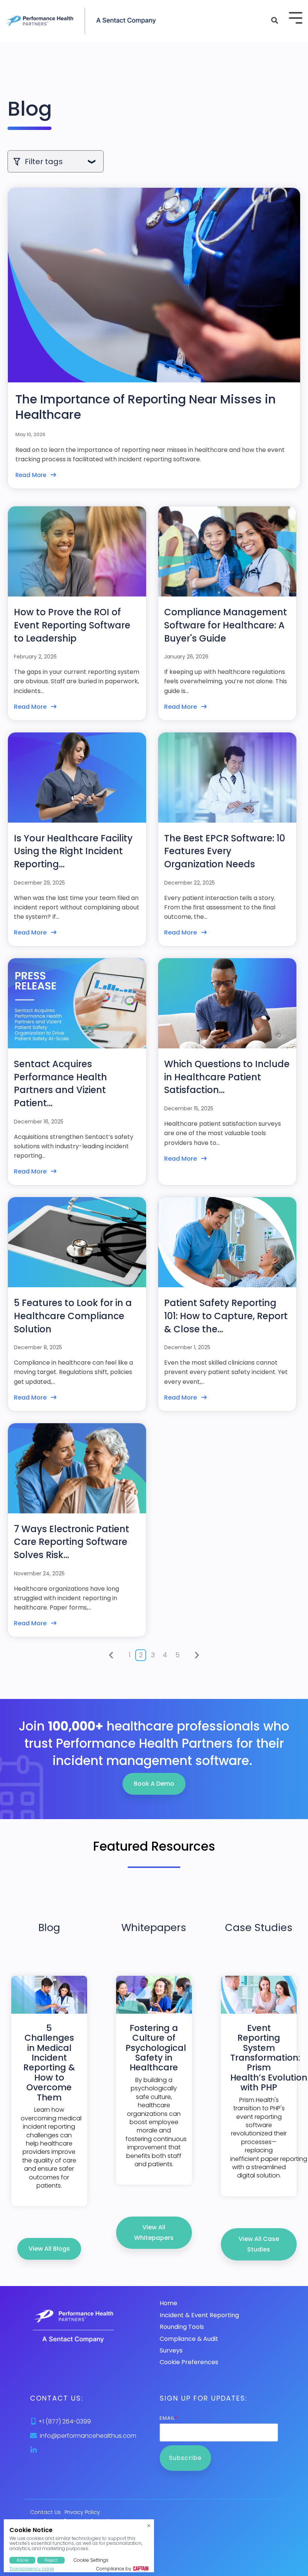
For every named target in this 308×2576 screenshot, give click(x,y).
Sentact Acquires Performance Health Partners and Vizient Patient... (60, 1083)
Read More (31, 475)
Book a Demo (154, 1784)
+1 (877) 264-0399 (65, 2421)
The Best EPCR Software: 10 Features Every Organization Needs (225, 851)
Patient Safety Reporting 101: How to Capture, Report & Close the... (226, 1316)
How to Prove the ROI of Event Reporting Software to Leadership (72, 625)
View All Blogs (49, 2249)
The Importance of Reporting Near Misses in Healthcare (146, 407)
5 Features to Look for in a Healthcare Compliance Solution (73, 1316)
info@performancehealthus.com (88, 2436)
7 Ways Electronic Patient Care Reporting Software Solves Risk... (72, 1542)
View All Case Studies (259, 2244)
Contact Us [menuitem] (45, 2512)
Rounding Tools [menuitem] (182, 2327)
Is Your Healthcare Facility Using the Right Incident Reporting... (73, 851)
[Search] (275, 21)
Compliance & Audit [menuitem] (189, 2339)
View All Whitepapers (154, 2232)
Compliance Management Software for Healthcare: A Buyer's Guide (226, 625)
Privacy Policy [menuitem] (82, 2512)
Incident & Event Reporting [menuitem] (199, 2315)
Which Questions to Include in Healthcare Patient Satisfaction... (227, 1077)
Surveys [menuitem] (171, 2350)
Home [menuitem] (168, 2303)
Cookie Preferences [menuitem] (189, 2362)
